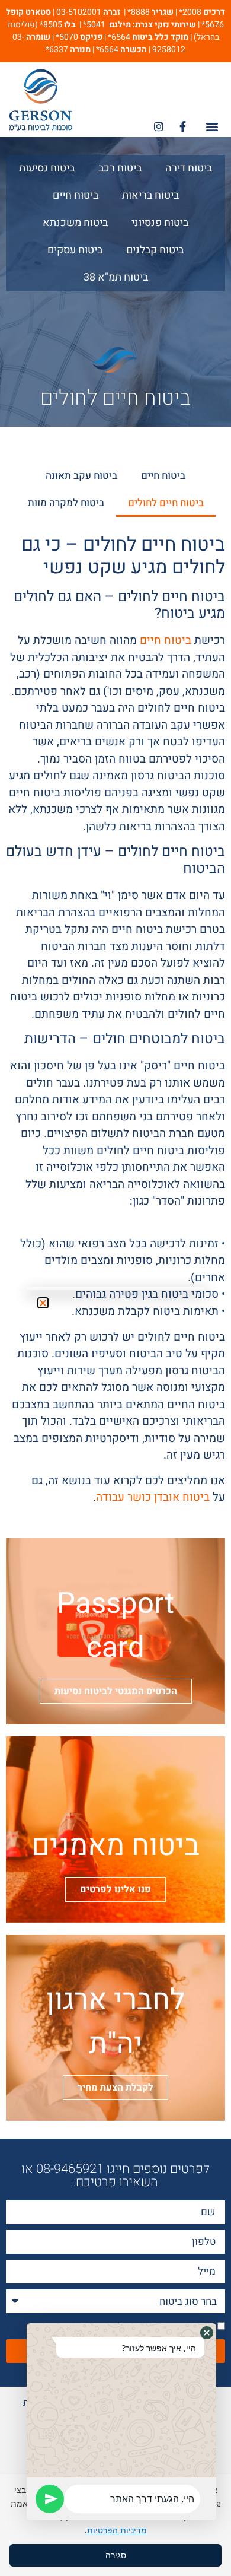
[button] (207, 2333)
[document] (115, 1288)
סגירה (116, 2555)
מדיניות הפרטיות (117, 2530)
